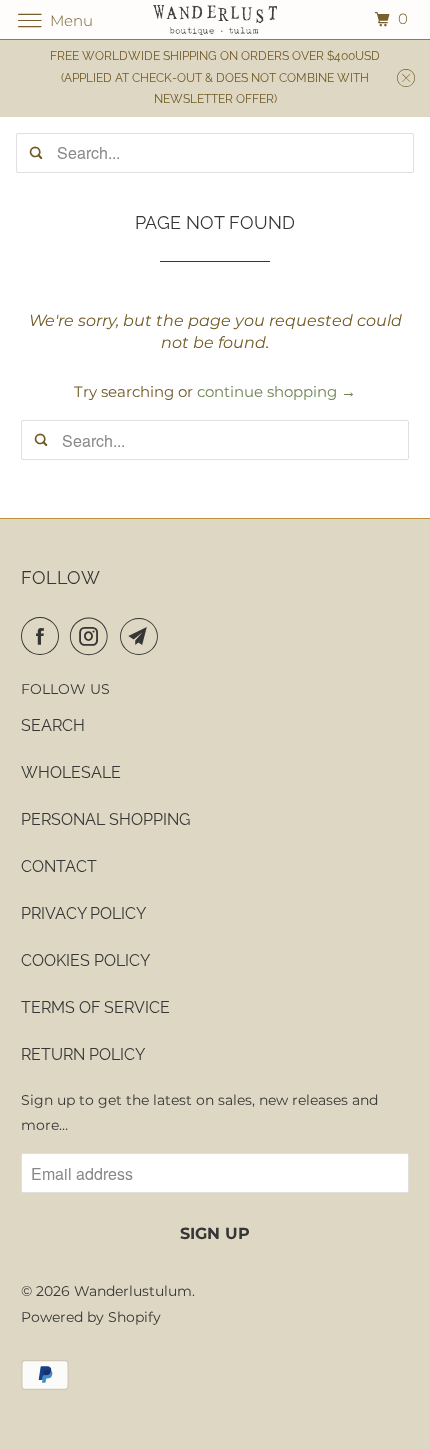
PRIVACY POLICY (83, 913)
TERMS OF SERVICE (95, 1007)
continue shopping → (276, 391)
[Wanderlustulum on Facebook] (44, 636)
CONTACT (59, 866)
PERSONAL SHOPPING (105, 819)
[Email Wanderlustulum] (143, 636)
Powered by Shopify (91, 1317)
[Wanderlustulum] (215, 19)
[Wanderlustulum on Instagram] (93, 636)
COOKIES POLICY (85, 960)
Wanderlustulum (133, 1291)
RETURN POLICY (83, 1054)
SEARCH (53, 725)
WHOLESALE (71, 772)
